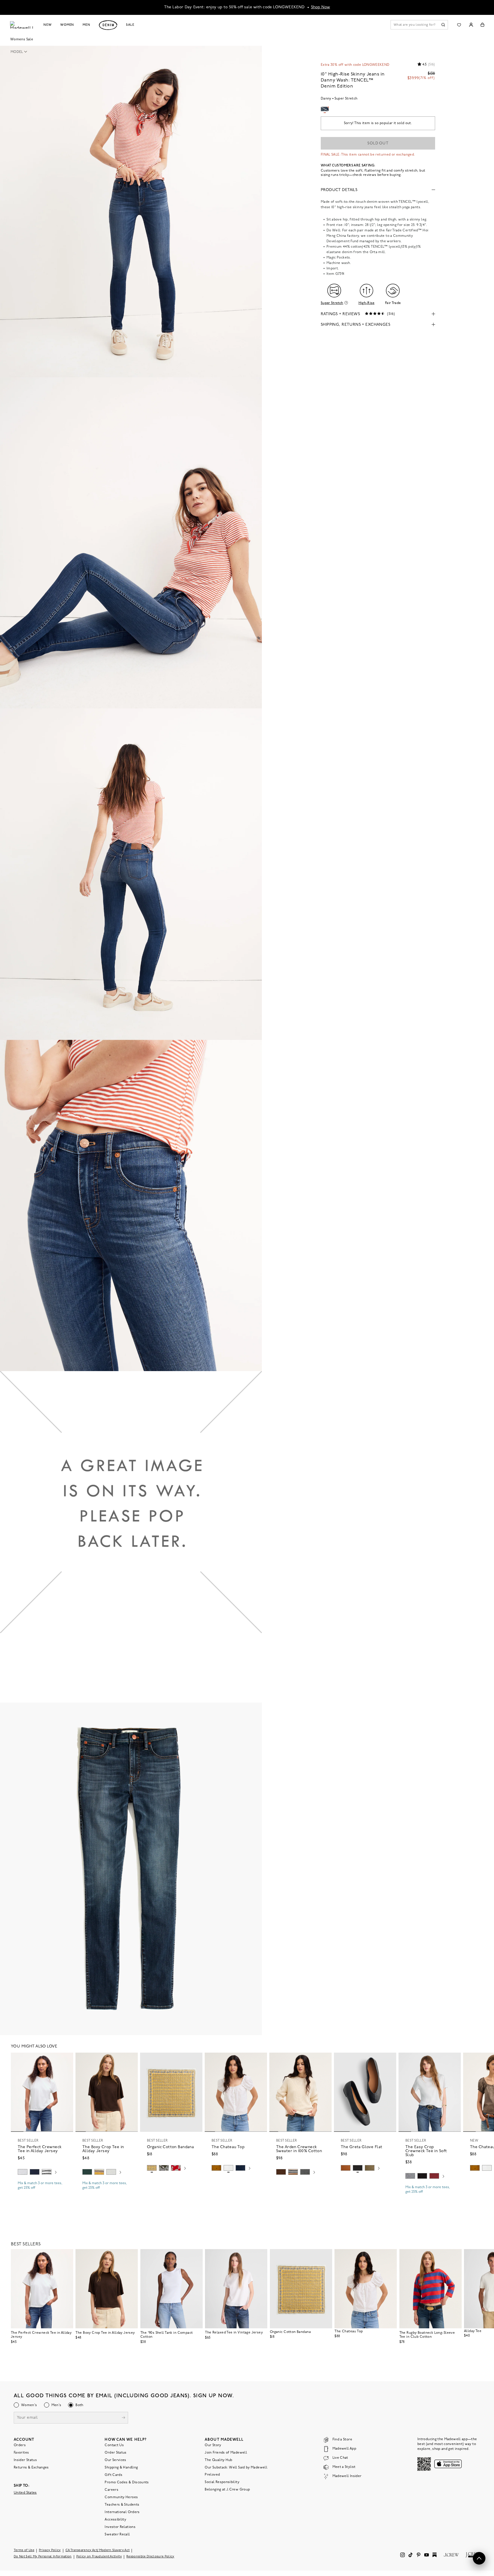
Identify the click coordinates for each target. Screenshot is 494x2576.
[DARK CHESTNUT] (281, 2172)
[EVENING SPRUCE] (87, 2172)
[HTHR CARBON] (305, 2172)
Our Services (115, 2460)
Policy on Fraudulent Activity (99, 2557)
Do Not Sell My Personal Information (43, 2557)
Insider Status (25, 2460)
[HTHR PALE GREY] (23, 2172)
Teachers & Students (122, 2505)
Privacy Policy (50, 2550)
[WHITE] (47, 2172)
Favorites (21, 2453)
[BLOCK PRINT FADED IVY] (164, 2168)
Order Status (115, 2453)
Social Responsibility (222, 2482)
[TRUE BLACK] (358, 2168)
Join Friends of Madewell (226, 2453)
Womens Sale (22, 39)
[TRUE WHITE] (228, 2168)
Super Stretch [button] (332, 303)
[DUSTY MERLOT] (434, 2176)
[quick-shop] (42, 2193)
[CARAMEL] (346, 2168)
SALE (130, 25)
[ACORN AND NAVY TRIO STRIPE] (293, 2172)
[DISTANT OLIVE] (370, 2168)
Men (86, 25)
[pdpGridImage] (131, 211)
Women (67, 25)
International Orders (122, 2512)
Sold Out (378, 143)
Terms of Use (24, 2550)
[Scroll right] (56, 2173)
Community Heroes (121, 2497)
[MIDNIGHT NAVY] (410, 2176)
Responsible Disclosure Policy (150, 2557)
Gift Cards (113, 2475)
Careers (111, 2490)
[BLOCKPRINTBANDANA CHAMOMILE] (152, 2168)
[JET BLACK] (422, 2176)
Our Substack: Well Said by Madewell (236, 2468)
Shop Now (321, 7)
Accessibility (115, 2520)
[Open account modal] (471, 25)
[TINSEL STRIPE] (99, 2172)
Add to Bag (171, 2182)
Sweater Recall (117, 2535)
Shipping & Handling (121, 2468)
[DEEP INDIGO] (35, 2172)
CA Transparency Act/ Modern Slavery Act (98, 2550)
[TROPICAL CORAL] (176, 2168)
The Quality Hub (218, 2460)
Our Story (213, 2445)
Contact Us (114, 2445)
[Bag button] (482, 25)
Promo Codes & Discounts (127, 2482)
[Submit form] (124, 2418)
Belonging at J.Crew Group (227, 2490)
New (48, 25)
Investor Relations (120, 2527)
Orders (20, 2445)
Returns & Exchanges (31, 2468)
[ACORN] (216, 2168)
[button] (21, 52)
